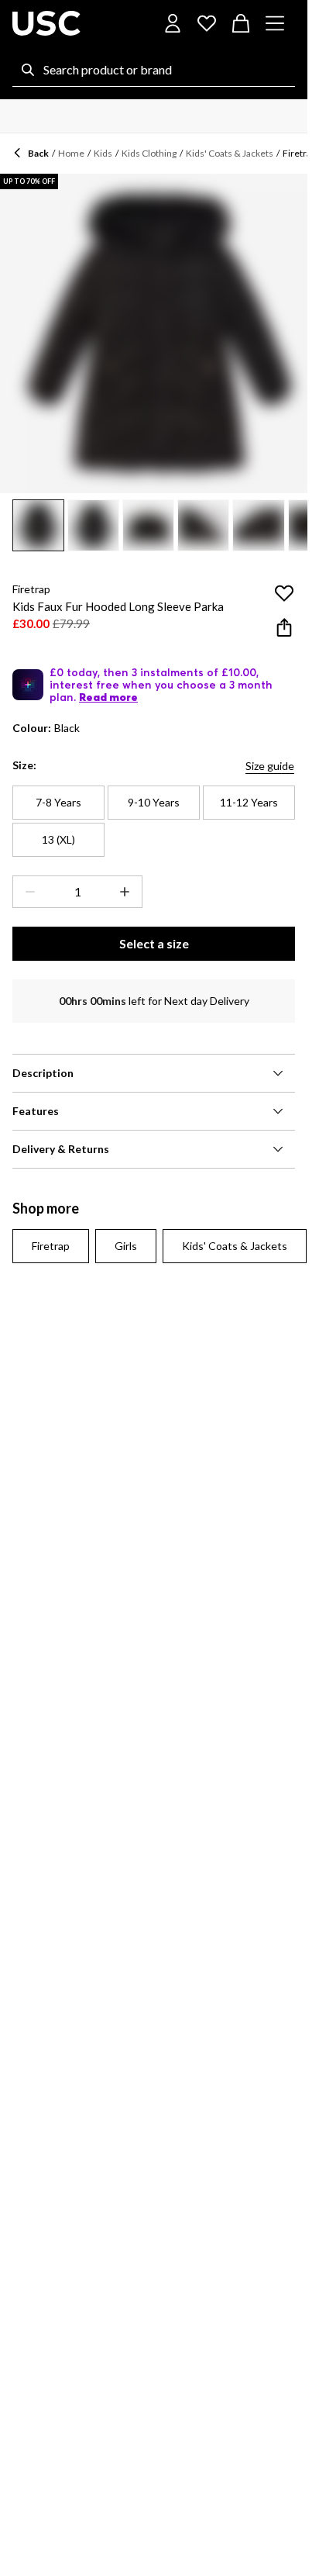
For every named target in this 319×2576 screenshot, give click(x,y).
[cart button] (241, 23)
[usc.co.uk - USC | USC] (46, 23)
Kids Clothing (149, 153)
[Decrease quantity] (27, 892)
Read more (108, 697)
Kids (103, 153)
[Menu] (275, 23)
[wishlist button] (207, 23)
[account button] (173, 23)
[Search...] (28, 70)
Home (71, 153)
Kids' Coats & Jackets (230, 153)
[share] (284, 627)
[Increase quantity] (128, 892)
